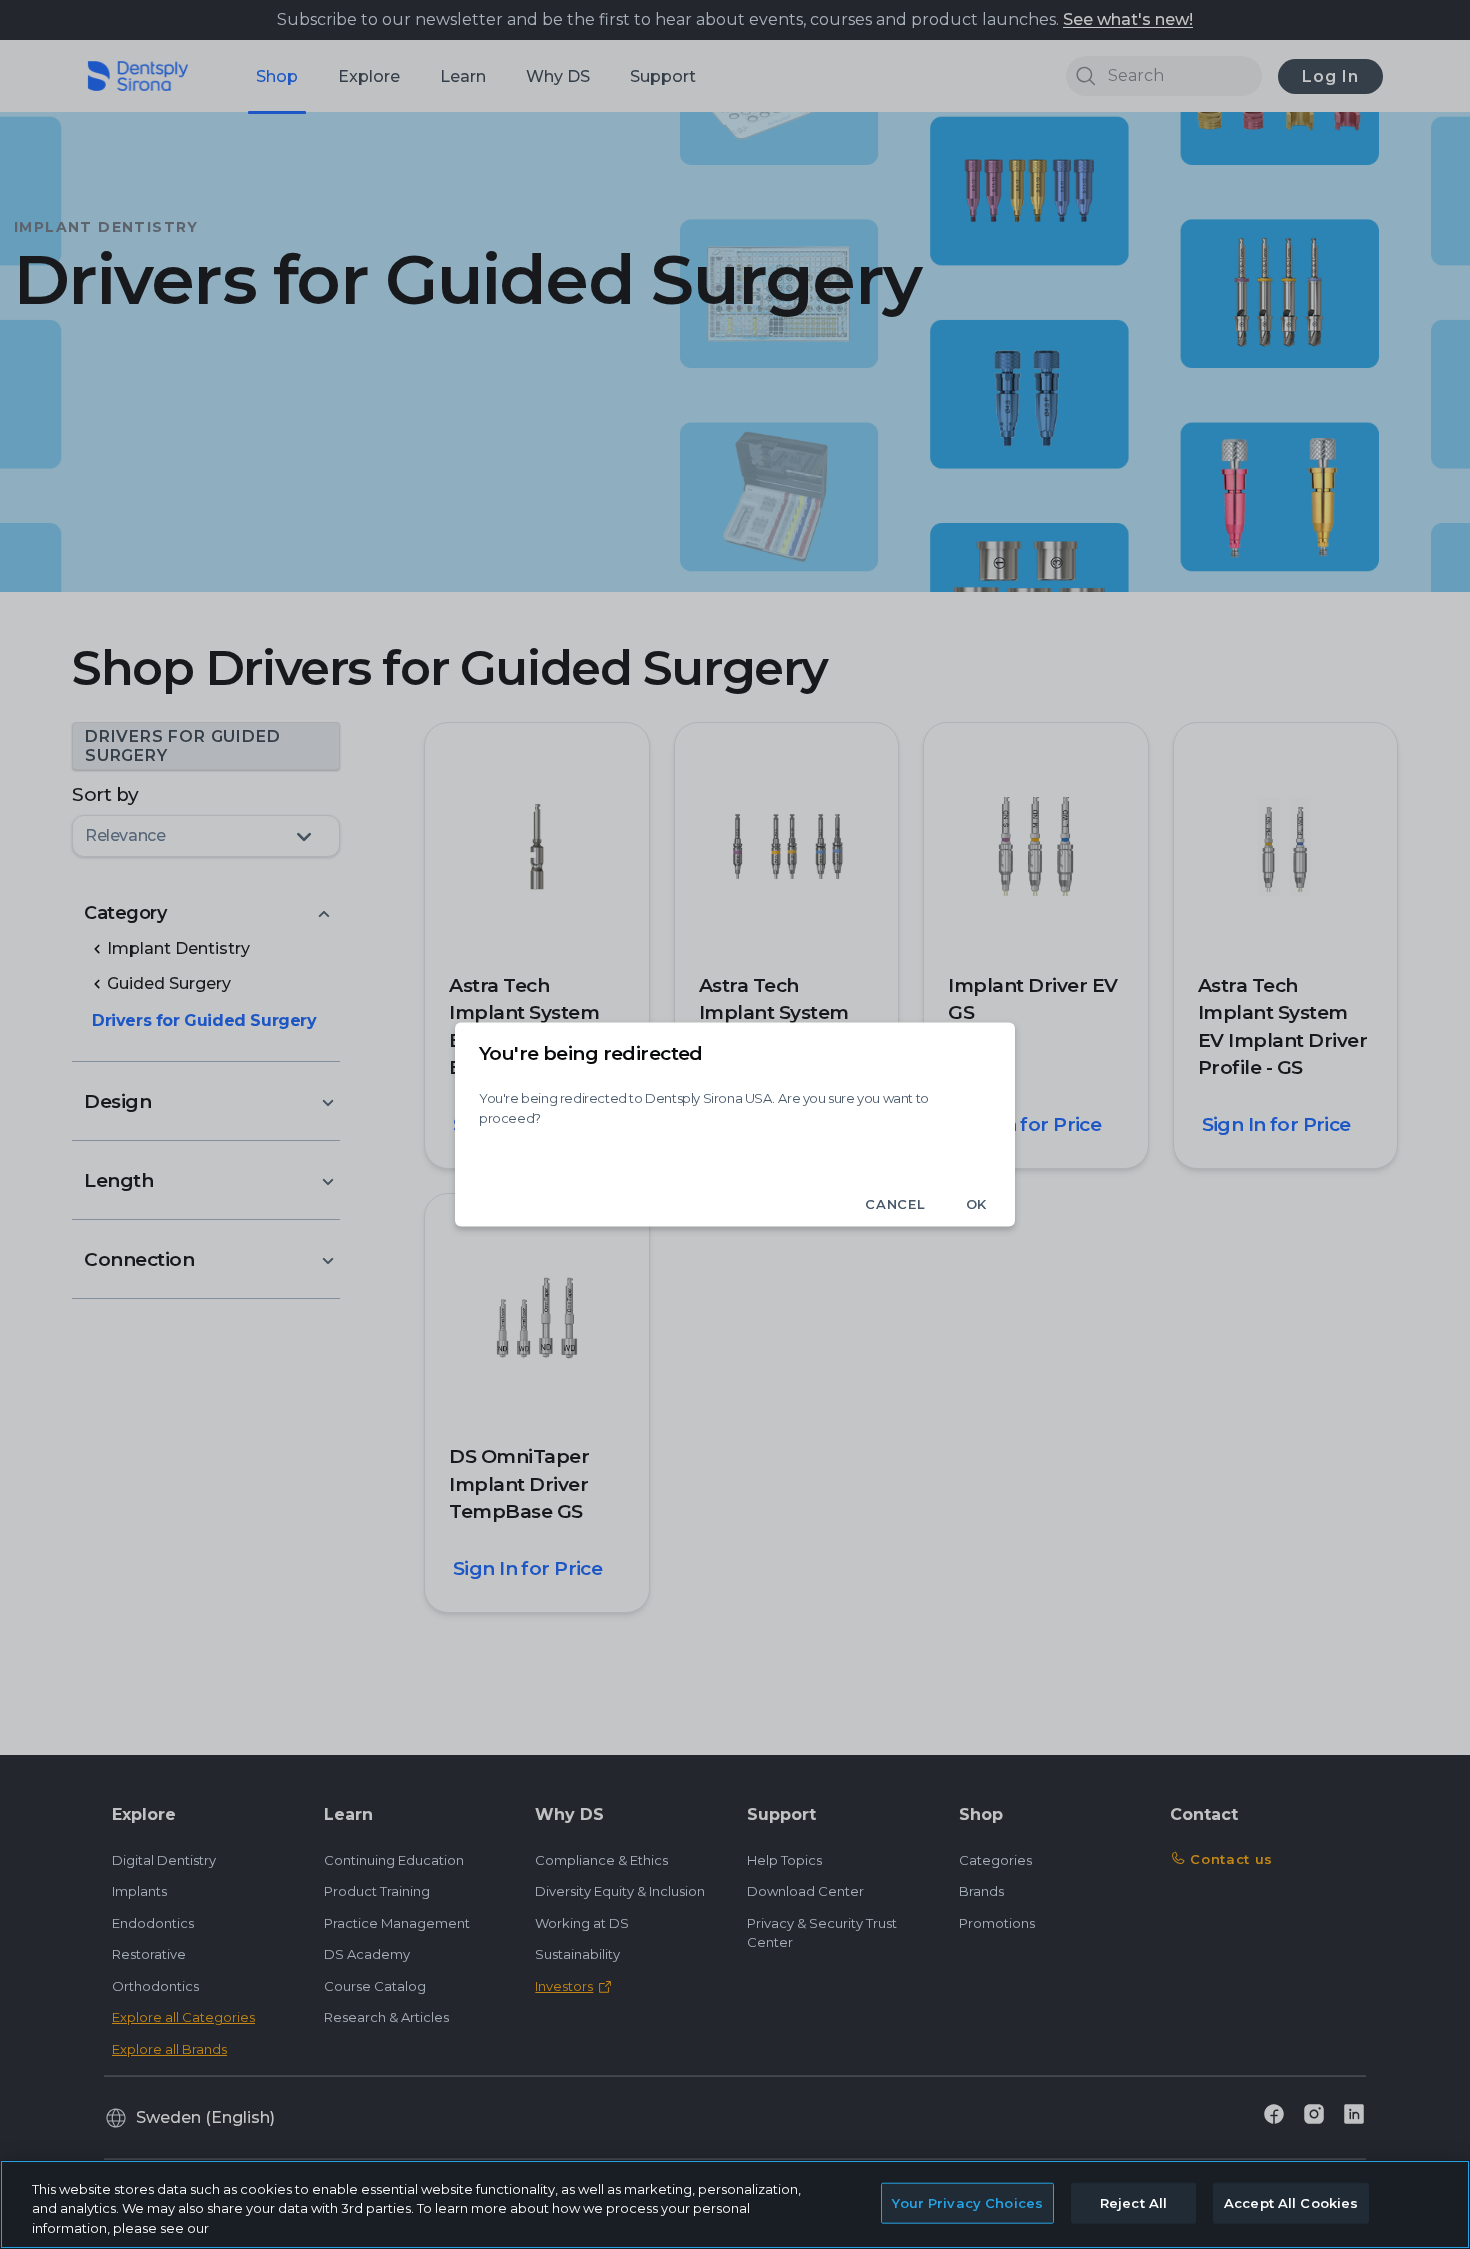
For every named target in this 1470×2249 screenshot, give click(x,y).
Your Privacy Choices (967, 2202)
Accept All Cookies (1291, 2202)
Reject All (1133, 2202)
